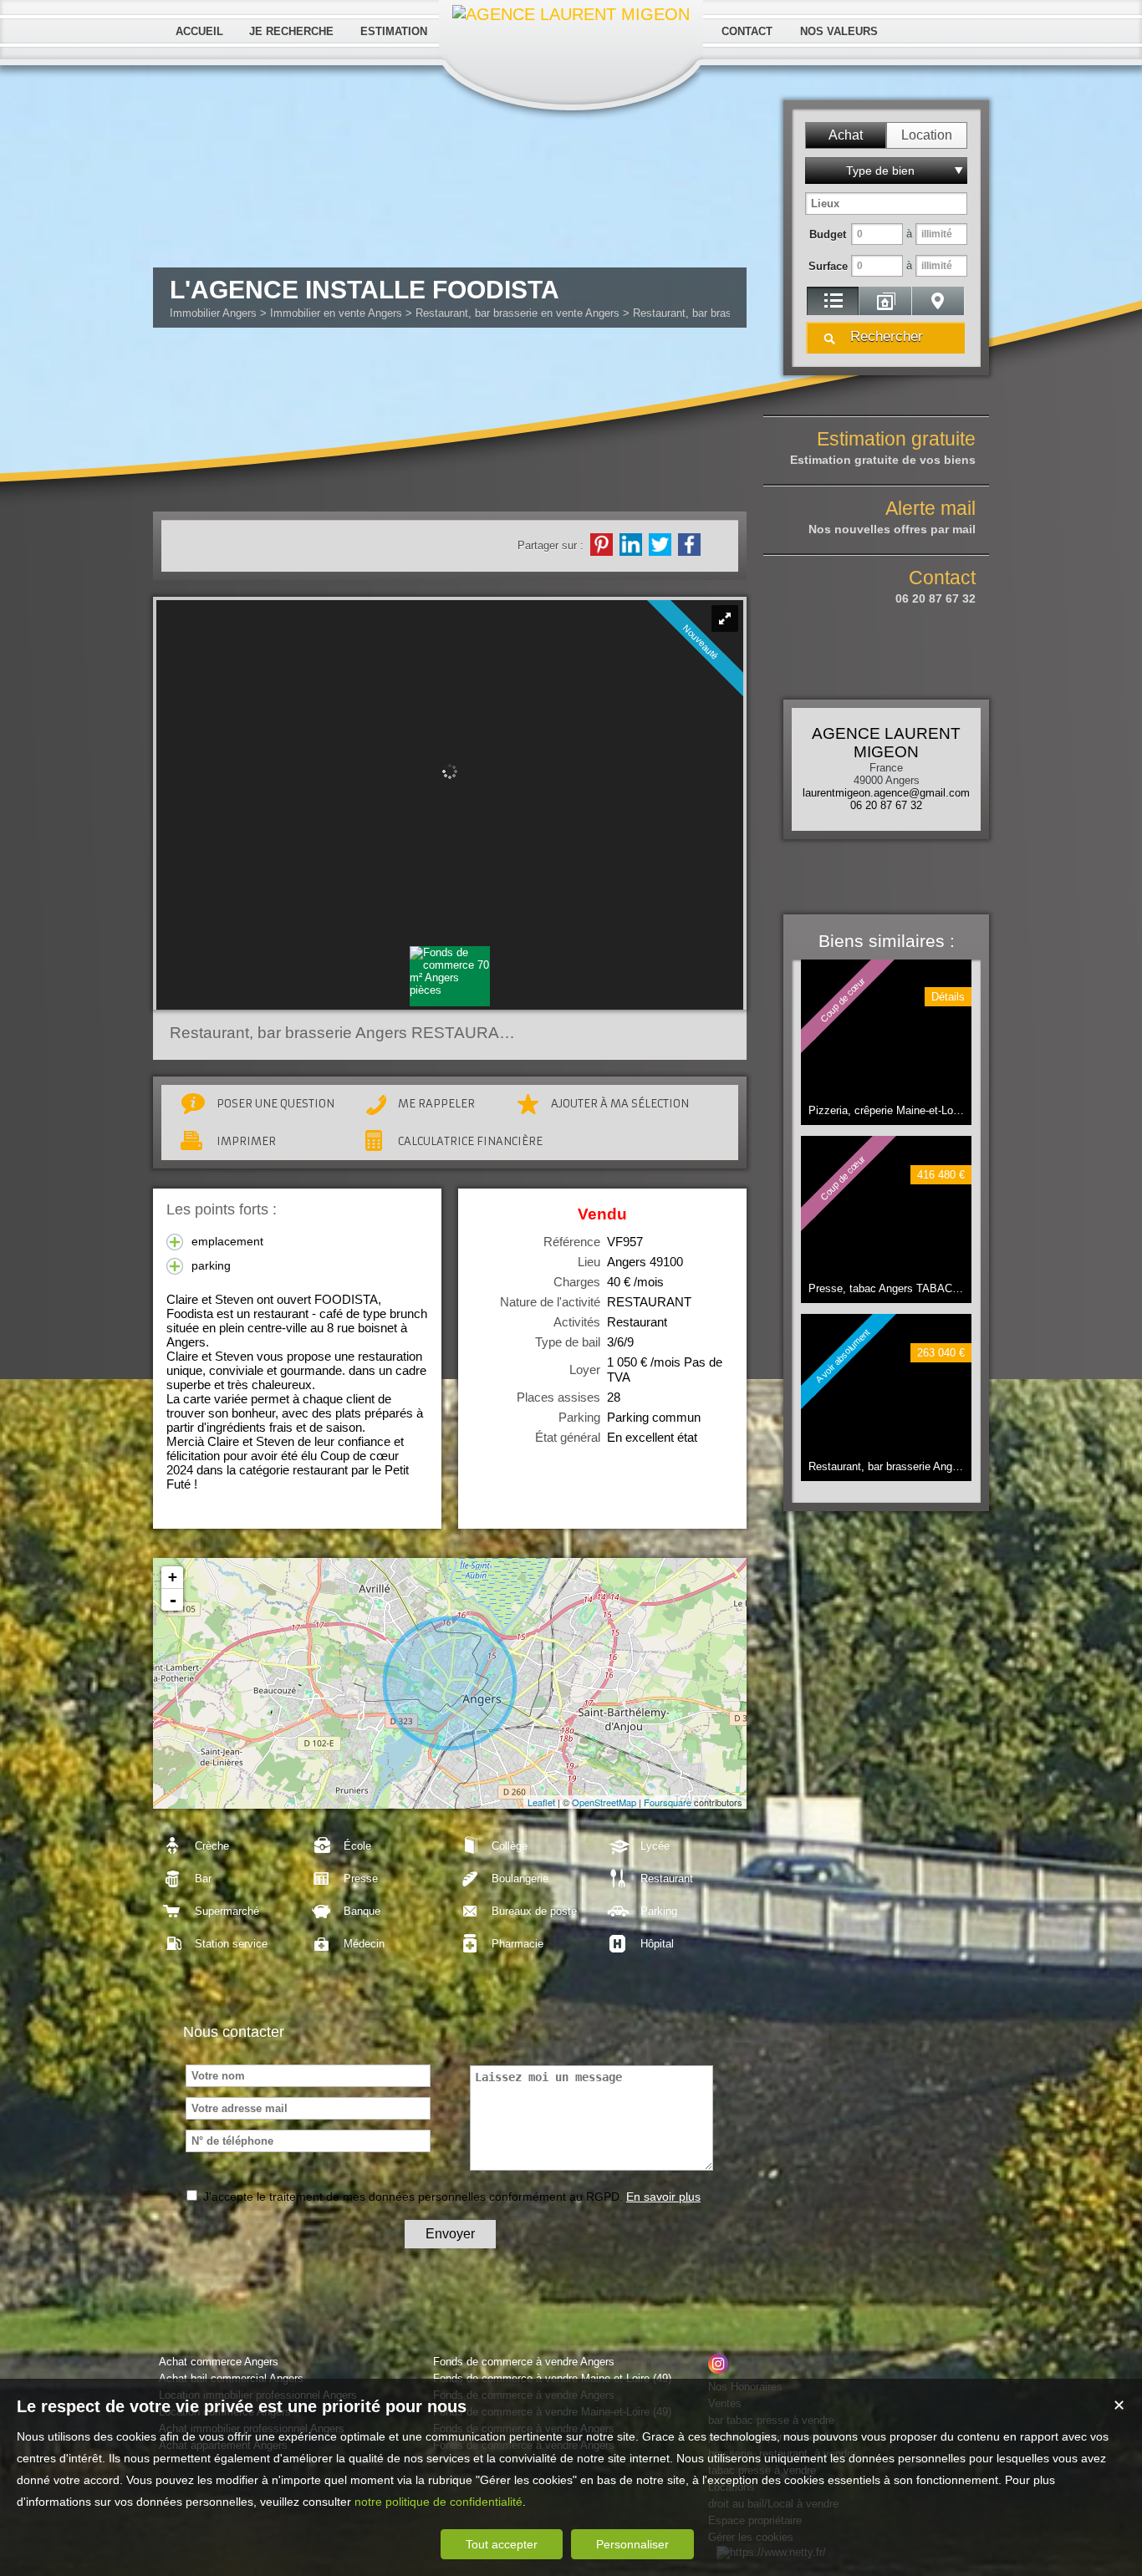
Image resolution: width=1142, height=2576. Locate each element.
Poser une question (275, 1104)
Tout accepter (502, 2544)
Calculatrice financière (470, 1141)
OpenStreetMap (604, 1802)
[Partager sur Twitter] (660, 545)
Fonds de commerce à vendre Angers (524, 2362)
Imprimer (246, 1141)
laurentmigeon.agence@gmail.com (886, 793)
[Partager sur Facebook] (689, 545)
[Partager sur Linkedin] (631, 545)
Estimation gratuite (883, 447)
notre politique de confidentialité (438, 2502)
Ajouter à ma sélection (620, 1104)
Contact (936, 586)
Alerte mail (892, 517)
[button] (846, 135)
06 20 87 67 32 (886, 805)
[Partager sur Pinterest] (602, 545)
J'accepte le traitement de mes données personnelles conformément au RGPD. (413, 2197)
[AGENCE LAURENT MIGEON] (571, 14)
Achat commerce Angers (219, 2362)
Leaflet (541, 1802)
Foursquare (668, 1802)
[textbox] (886, 204)
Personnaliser (632, 2544)
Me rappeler (436, 1104)
